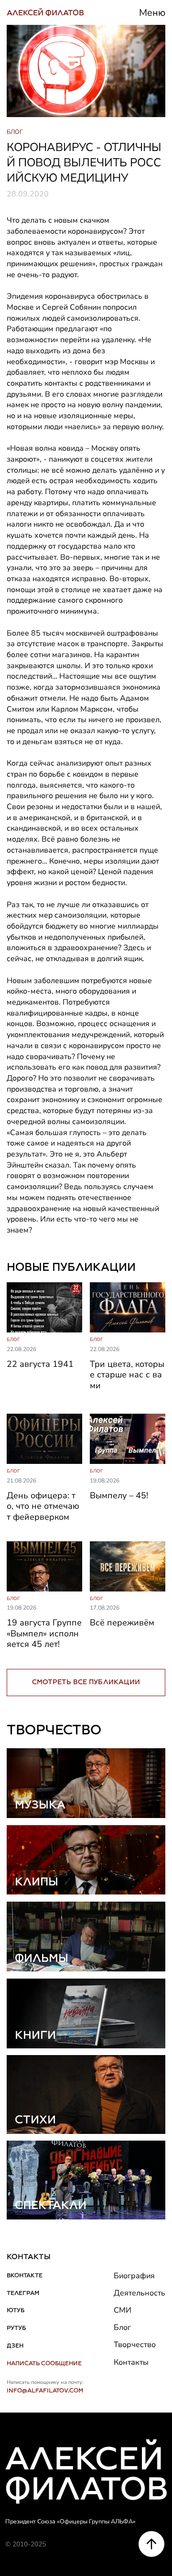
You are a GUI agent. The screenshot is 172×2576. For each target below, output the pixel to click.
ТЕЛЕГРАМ (23, 2293)
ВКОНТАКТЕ (25, 2275)
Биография (134, 2276)
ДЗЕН (15, 2345)
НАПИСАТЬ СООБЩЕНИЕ (44, 2363)
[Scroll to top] (151, 2544)
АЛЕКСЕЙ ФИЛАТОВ (45, 13)
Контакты (131, 2362)
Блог (122, 2327)
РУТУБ (16, 2328)
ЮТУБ (16, 2310)
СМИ (123, 2310)
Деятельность (140, 2293)
